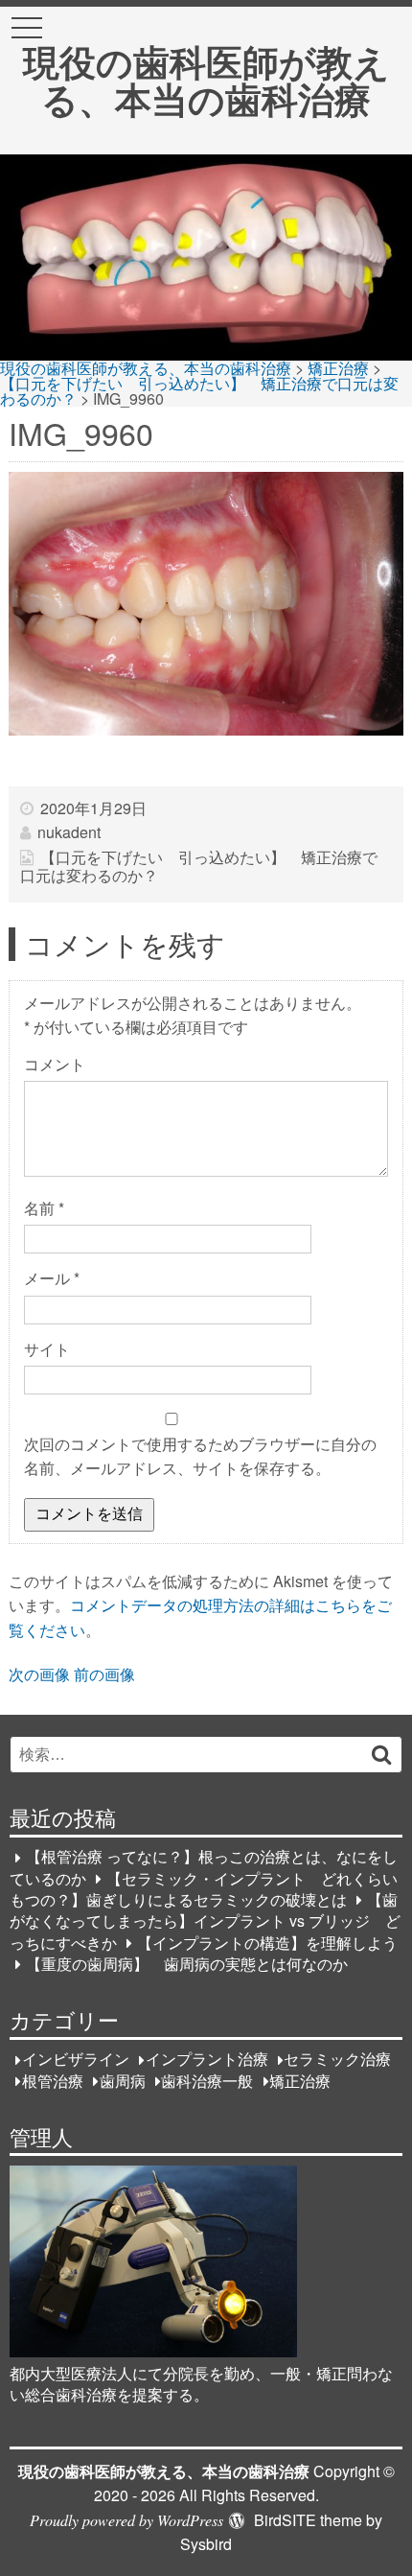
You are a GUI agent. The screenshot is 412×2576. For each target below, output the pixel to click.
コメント (55, 1064)
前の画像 (104, 1674)
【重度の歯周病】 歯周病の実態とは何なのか (187, 1964)
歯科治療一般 (207, 2081)
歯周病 (123, 2081)
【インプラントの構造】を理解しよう (267, 1943)
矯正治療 (300, 2081)
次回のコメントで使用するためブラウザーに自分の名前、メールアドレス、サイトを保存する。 (200, 1456)
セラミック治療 (337, 2060)
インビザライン (76, 2060)
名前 (44, 1208)
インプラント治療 (207, 2060)
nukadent (69, 832)
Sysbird (206, 2544)
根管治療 (53, 2081)
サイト (47, 1349)
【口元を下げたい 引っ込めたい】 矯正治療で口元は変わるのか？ (198, 866)
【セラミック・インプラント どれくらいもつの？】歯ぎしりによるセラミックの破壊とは (204, 1889)
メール (52, 1278)
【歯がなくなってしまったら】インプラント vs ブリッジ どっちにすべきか (205, 1921)
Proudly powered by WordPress (126, 2520)
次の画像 (39, 1674)
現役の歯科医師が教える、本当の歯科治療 (206, 79)
